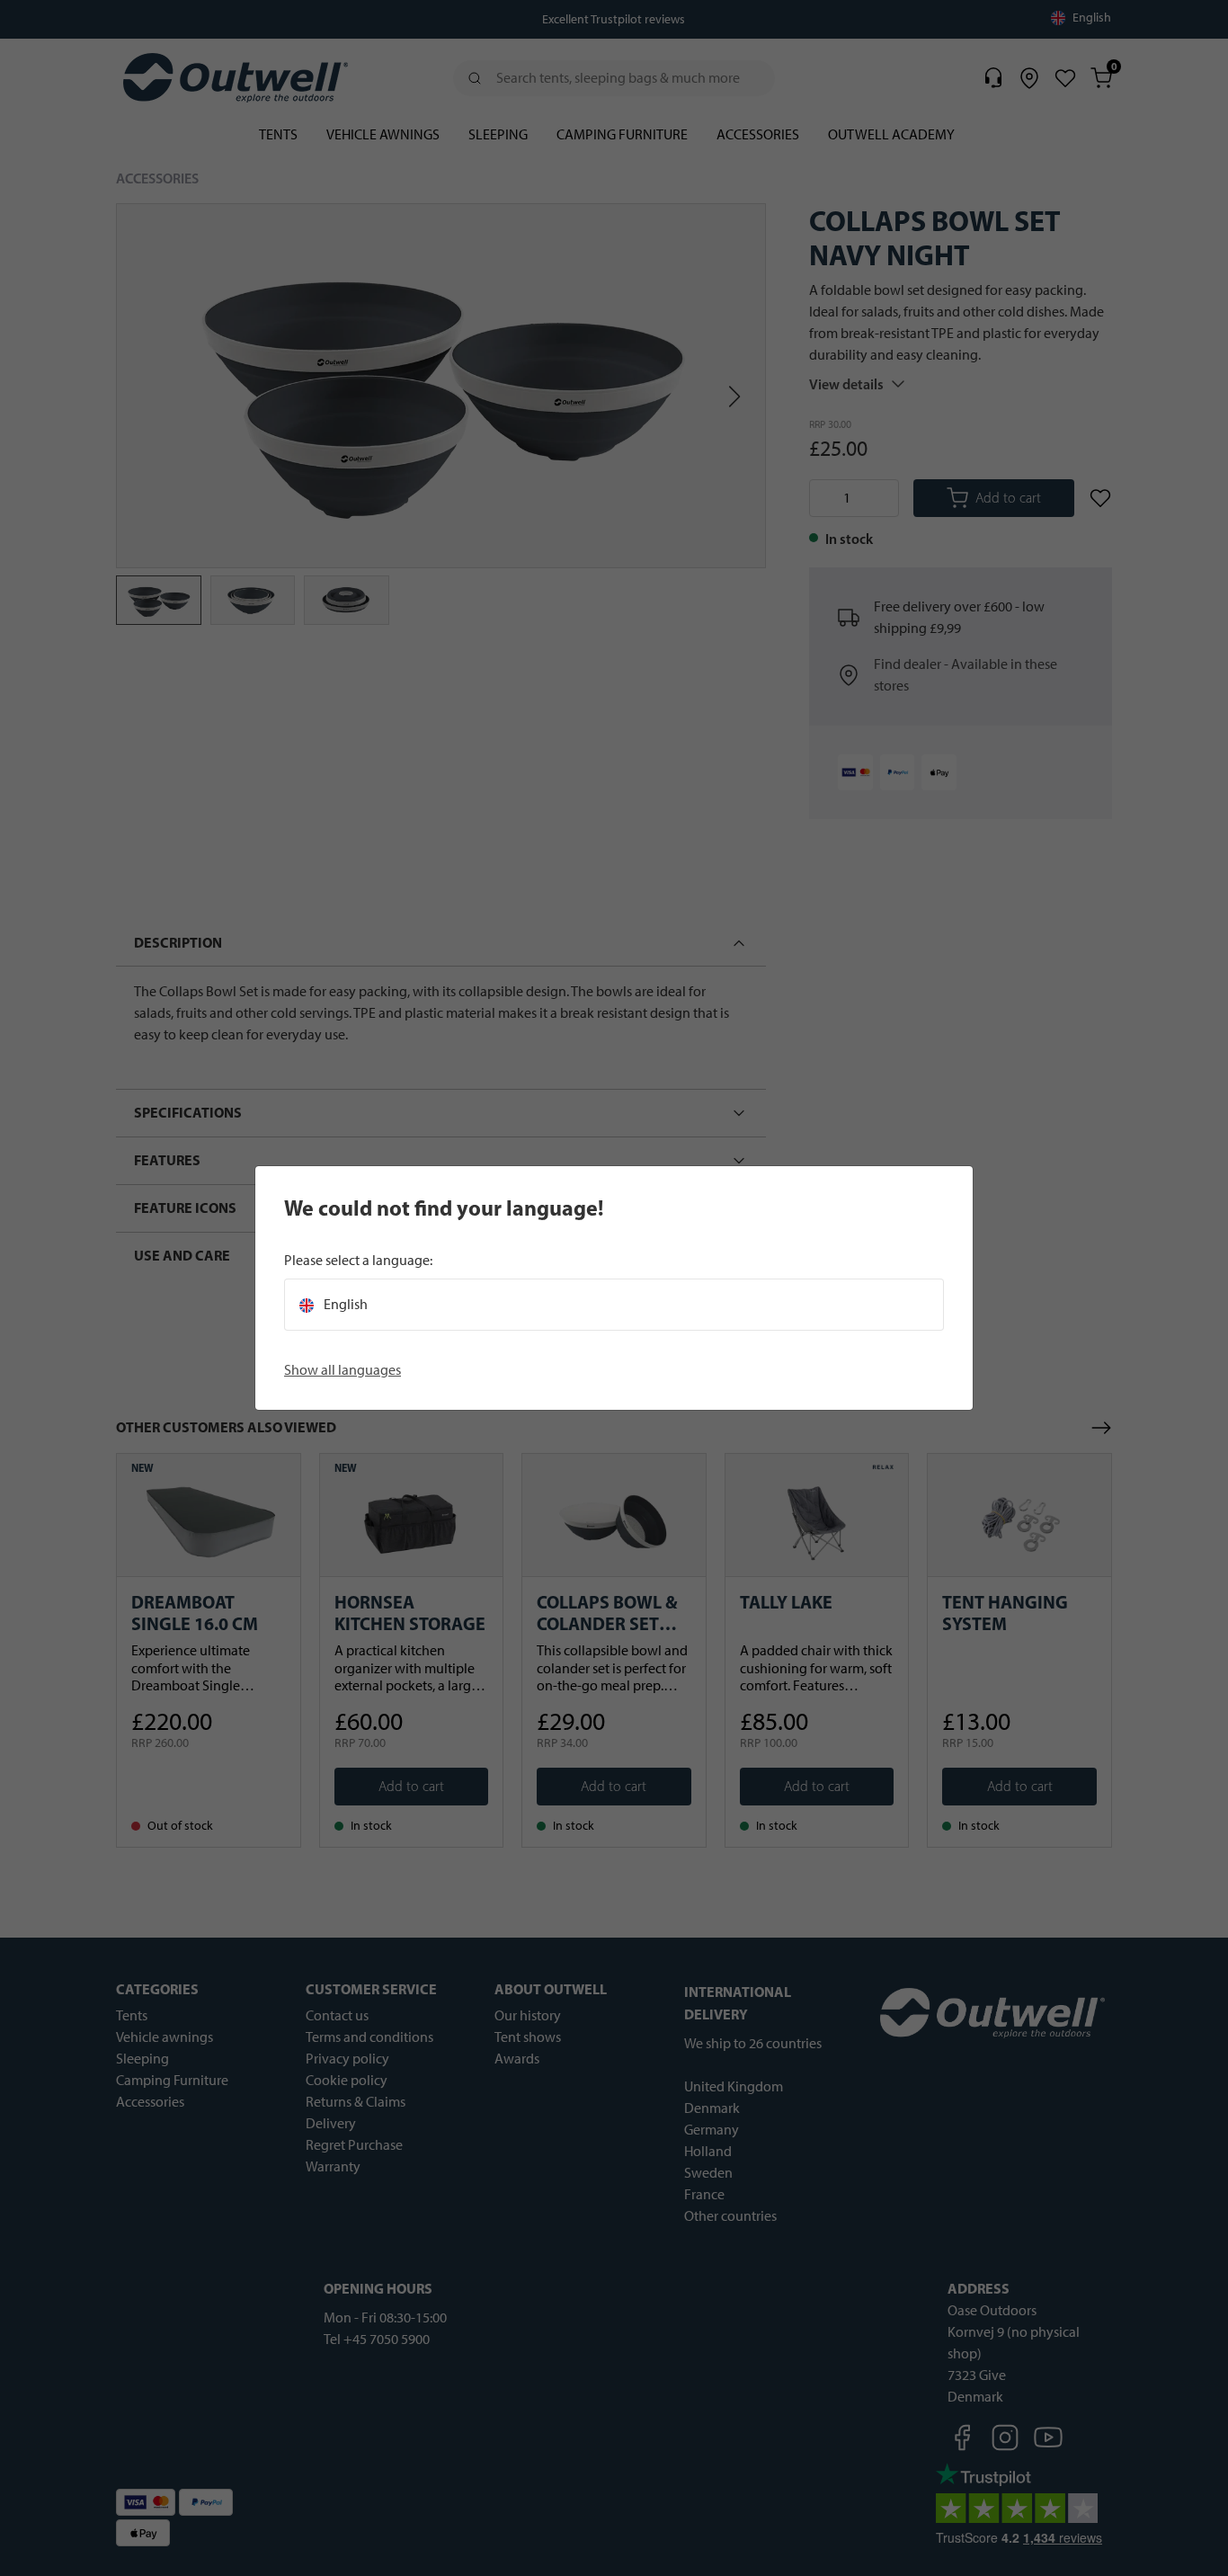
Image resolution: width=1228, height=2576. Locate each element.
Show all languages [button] (343, 1370)
